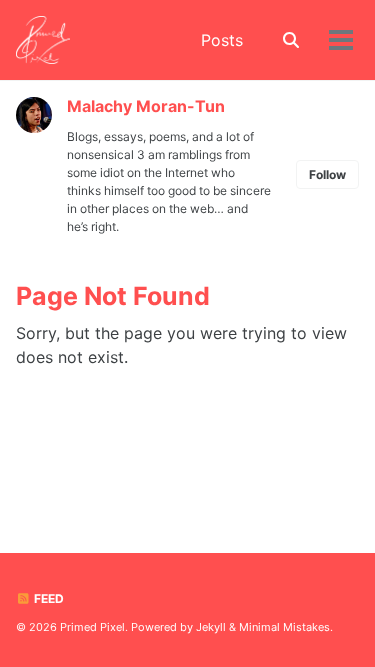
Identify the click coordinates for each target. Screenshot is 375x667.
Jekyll (211, 627)
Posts (222, 40)
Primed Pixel (92, 627)
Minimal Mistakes (284, 627)
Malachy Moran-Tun (146, 106)
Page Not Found (113, 296)
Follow (327, 174)
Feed (47, 598)
